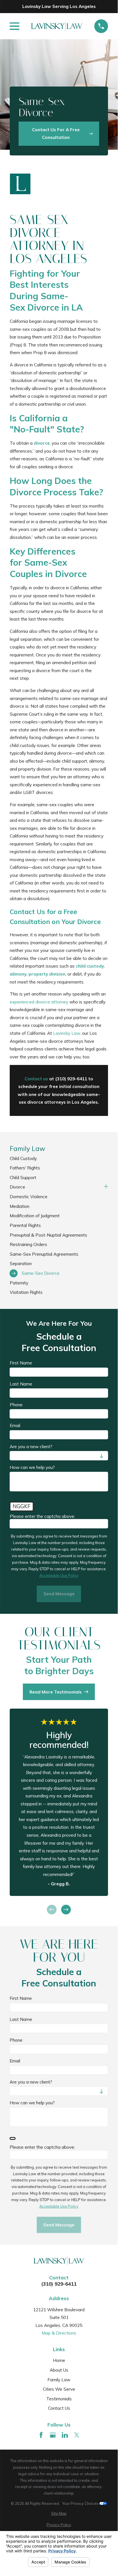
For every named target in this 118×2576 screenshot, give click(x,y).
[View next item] (66, 1910)
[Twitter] (77, 2435)
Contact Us (59, 2408)
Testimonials (59, 2399)
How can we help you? (32, 1467)
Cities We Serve (59, 2389)
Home (59, 2360)
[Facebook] (41, 2435)
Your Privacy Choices (81, 2503)
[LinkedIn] (65, 2435)
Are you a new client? (31, 1447)
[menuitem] (59, 1158)
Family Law (59, 2380)
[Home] (57, 26)
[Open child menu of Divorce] (106, 1187)
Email (15, 1426)
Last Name (21, 1384)
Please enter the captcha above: (42, 1516)
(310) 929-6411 (59, 2284)
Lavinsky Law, (67, 1033)
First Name (21, 1363)
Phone (16, 1405)
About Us (59, 2370)
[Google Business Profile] (53, 2435)
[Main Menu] (15, 26)
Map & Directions (59, 2333)
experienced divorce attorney (39, 1002)
